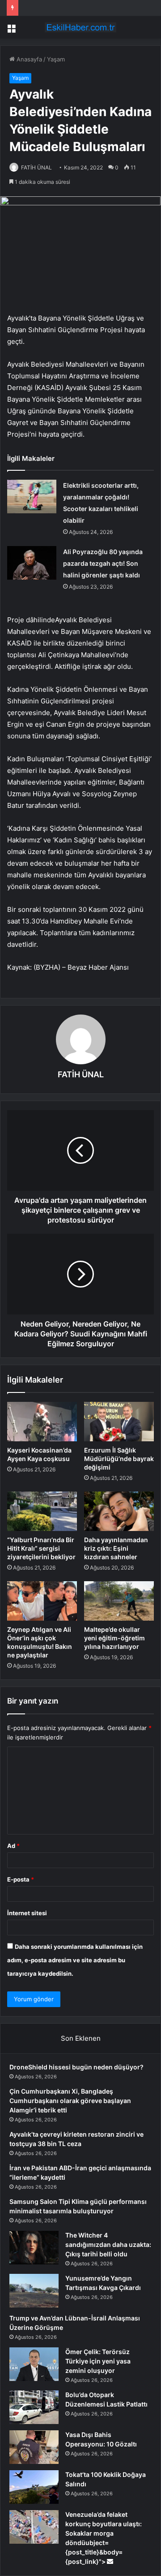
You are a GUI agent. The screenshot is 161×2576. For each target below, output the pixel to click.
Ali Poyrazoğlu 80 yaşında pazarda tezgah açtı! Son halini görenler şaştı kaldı (103, 563)
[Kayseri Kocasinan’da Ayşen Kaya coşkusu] (42, 1422)
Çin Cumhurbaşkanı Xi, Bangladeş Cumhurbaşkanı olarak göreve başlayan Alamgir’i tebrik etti (70, 2101)
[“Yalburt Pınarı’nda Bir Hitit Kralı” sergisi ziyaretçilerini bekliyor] (42, 1511)
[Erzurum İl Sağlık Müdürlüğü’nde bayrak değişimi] (119, 1422)
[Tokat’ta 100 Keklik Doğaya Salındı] (34, 2487)
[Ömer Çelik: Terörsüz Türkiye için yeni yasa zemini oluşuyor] (34, 2364)
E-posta (21, 1879)
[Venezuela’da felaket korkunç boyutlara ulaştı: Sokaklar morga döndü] (34, 2527)
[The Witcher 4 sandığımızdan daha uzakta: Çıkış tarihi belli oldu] (34, 2248)
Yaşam (56, 59)
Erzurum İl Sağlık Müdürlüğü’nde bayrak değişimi (119, 1459)
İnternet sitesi (27, 1913)
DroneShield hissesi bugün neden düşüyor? (76, 2067)
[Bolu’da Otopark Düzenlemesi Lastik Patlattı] (34, 2407)
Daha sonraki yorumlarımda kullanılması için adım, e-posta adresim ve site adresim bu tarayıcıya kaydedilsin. (75, 1960)
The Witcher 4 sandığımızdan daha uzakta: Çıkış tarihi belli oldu (108, 2244)
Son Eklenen (81, 2038)
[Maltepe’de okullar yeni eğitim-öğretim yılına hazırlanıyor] (119, 1601)
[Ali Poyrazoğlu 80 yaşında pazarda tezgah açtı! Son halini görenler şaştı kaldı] (32, 563)
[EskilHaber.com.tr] (80, 27)
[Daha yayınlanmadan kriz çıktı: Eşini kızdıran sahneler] (119, 1511)
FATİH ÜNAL (36, 167)
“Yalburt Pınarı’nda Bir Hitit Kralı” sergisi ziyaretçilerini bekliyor (41, 1548)
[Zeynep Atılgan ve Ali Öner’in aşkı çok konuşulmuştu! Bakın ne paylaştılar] (42, 1601)
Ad (13, 1846)
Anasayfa (28, 59)
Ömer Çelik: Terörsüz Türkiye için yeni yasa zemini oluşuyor (98, 2361)
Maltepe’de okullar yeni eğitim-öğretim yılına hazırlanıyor (114, 1638)
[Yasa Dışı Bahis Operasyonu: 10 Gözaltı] (34, 2447)
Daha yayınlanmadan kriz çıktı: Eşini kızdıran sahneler (116, 1548)
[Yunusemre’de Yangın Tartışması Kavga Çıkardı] (34, 2291)
